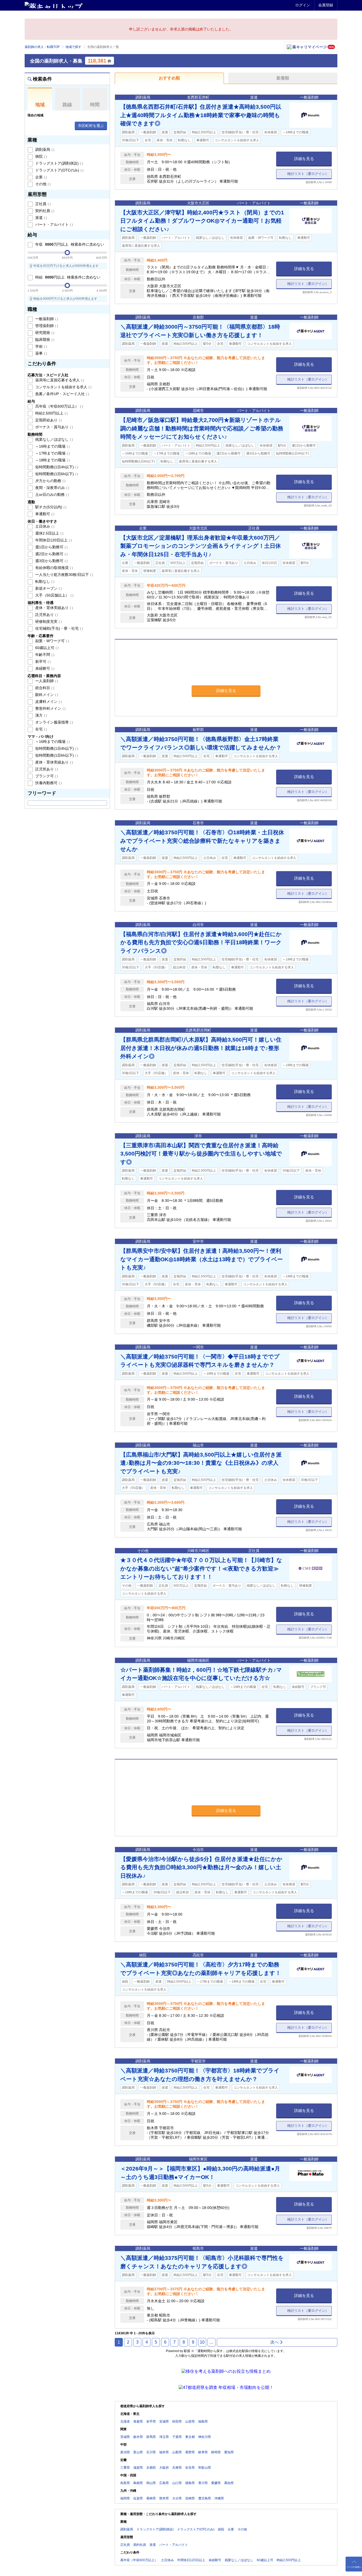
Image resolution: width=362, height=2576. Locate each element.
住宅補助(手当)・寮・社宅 (59, 628)
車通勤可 (44, 514)
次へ (275, 2342)
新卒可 (42, 661)
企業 (41, 177)
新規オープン (48, 588)
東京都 (190, 2437)
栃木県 (138, 2437)
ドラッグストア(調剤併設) (59, 163)
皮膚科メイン (48, 702)
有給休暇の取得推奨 (54, 568)
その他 (42, 184)
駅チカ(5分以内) (50, 507)
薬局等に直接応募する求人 (59, 380)
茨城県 (125, 2437)
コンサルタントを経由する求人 (63, 387)
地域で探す (73, 47)
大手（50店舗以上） (54, 595)
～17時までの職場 (52, 453)
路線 (67, 105)
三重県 (125, 2468)
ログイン (303, 5)
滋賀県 (138, 2468)
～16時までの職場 (52, 446)
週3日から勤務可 (51, 561)
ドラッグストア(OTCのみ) (59, 170)
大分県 (177, 2498)
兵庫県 (177, 2468)
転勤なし (44, 581)
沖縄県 (219, 2498)
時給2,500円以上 (51, 413)
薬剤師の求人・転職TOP (42, 47)
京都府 (151, 2468)
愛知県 (229, 2452)
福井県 (164, 2452)
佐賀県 (138, 2498)
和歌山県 (205, 2468)
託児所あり (46, 615)
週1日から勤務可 (51, 547)
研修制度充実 (48, 621)
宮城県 (164, 2421)
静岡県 (216, 2452)
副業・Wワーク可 (52, 641)
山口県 (177, 2483)
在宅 (41, 729)
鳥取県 (125, 2483)
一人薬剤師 (46, 681)
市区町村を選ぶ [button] (91, 126)
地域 (40, 105)
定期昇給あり (48, 420)
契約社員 (44, 211)
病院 (41, 156)
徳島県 (190, 2483)
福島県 (203, 2421)
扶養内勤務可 (48, 783)
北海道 (125, 2421)
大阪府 (164, 2468)
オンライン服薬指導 (54, 722)
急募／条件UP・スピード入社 (62, 394)
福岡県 (125, 2498)
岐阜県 (203, 2452)
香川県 (203, 2483)
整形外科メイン (50, 708)
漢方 (41, 715)
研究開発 (44, 333)
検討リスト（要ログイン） (308, 174)
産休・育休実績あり (54, 608)
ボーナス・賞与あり (54, 427)
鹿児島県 (205, 2498)
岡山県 (151, 2483)
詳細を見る (304, 159)
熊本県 (164, 2498)
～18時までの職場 (52, 460)
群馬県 (151, 2437)
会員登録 (326, 5)
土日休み (44, 526)
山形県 (190, 2421)
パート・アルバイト (54, 224)
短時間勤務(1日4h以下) (56, 467)
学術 (41, 346)
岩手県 (151, 2421)
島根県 (138, 2483)
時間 (95, 105)
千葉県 (177, 2437)
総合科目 (44, 688)
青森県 (138, 2421)
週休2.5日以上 (49, 533)
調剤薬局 (44, 149)
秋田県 (177, 2421)
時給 (67, 277)
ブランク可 (46, 776)
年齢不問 (44, 655)
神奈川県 (205, 2437)
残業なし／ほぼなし (54, 439)
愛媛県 (216, 2483)
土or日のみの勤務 (52, 495)
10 (202, 2342)
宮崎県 (190, 2498)
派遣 (41, 218)
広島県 (164, 2483)
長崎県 (151, 2498)
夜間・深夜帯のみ (52, 488)
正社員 (42, 204)
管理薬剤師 (46, 326)
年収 (69, 244)
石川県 (151, 2452)
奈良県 (190, 2468)
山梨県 (177, 2452)
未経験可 (44, 668)
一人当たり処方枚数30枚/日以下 (64, 575)
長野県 (190, 2452)
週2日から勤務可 (51, 554)
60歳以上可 (46, 648)
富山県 (138, 2452)
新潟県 (125, 2452)
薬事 (41, 353)
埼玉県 (164, 2437)
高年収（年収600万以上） (59, 406)
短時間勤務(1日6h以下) (56, 474)
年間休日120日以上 (53, 540)
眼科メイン (46, 695)
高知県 (229, 2483)
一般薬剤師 (46, 319)
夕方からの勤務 (50, 481)
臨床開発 (44, 339)
